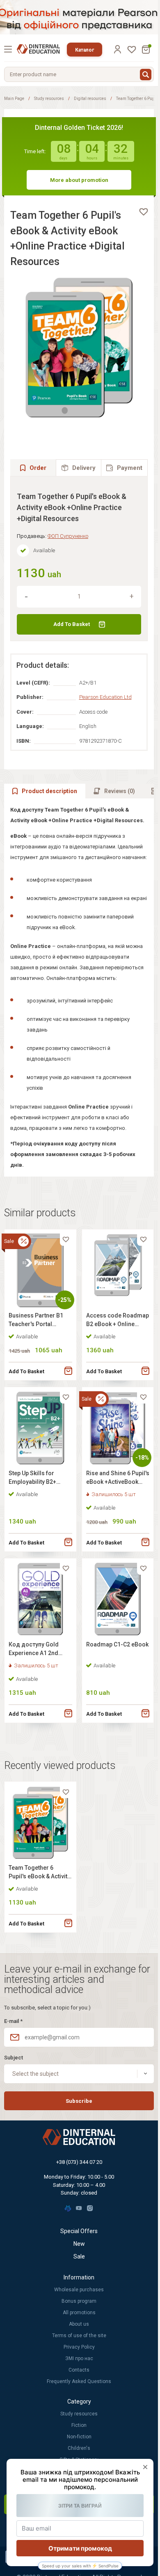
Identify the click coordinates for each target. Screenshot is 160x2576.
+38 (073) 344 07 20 (79, 2162)
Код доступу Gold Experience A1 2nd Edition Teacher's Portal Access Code (35, 1650)
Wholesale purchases (79, 2290)
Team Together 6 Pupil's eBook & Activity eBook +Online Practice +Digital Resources (40, 1873)
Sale (79, 2256)
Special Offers (79, 2231)
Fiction (79, 2425)
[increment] (132, 596)
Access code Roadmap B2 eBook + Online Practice (118, 1321)
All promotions (79, 2313)
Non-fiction (79, 2437)
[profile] (117, 49)
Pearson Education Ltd (105, 697)
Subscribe (79, 2101)
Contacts (79, 2370)
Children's (79, 2448)
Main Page (14, 99)
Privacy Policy (79, 2347)
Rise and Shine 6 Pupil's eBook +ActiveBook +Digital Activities (118, 1479)
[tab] (79, 468)
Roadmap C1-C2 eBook (117, 1644)
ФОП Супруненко (68, 536)
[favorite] (144, 212)
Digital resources (90, 99)
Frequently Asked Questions (79, 2381)
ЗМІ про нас (79, 2358)
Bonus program (79, 2301)
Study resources (49, 99)
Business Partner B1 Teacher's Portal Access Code (36, 1321)
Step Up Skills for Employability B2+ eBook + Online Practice (32, 1479)
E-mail (13, 2021)
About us (79, 2324)
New (79, 2244)
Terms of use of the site (79, 2336)
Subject (14, 2058)
